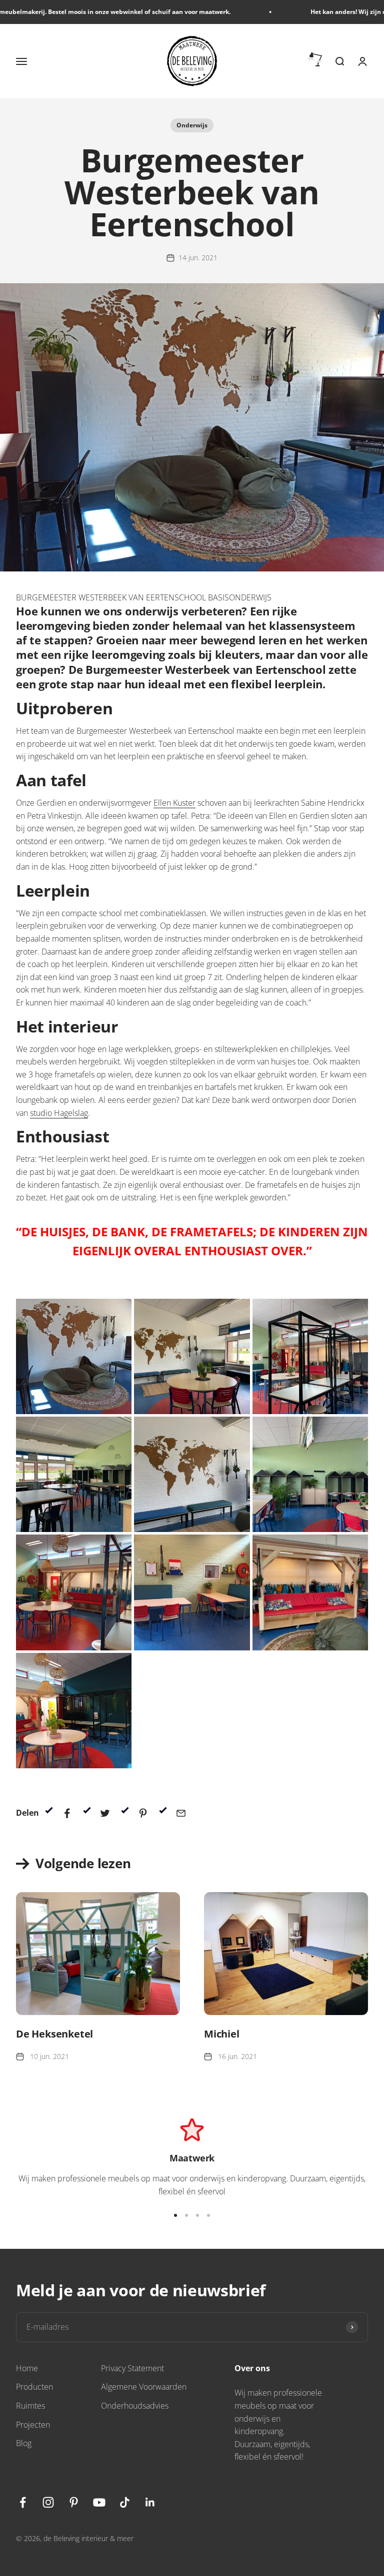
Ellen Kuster (174, 803)
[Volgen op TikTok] (125, 2502)
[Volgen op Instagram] (48, 2502)
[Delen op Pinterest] (143, 1813)
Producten (34, 2387)
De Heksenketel (54, 2034)
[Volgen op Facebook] (23, 2502)
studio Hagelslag (59, 1113)
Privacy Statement (132, 2368)
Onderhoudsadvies (135, 2406)
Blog (24, 2443)
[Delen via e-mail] (181, 1813)
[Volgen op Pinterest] (74, 2502)
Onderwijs (192, 125)
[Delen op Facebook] (67, 1813)
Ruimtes (30, 2406)
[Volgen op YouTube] (99, 2502)
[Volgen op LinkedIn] (150, 2502)
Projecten (33, 2425)
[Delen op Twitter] (105, 1813)
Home (27, 2368)
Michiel (222, 2034)
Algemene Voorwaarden (144, 2387)
